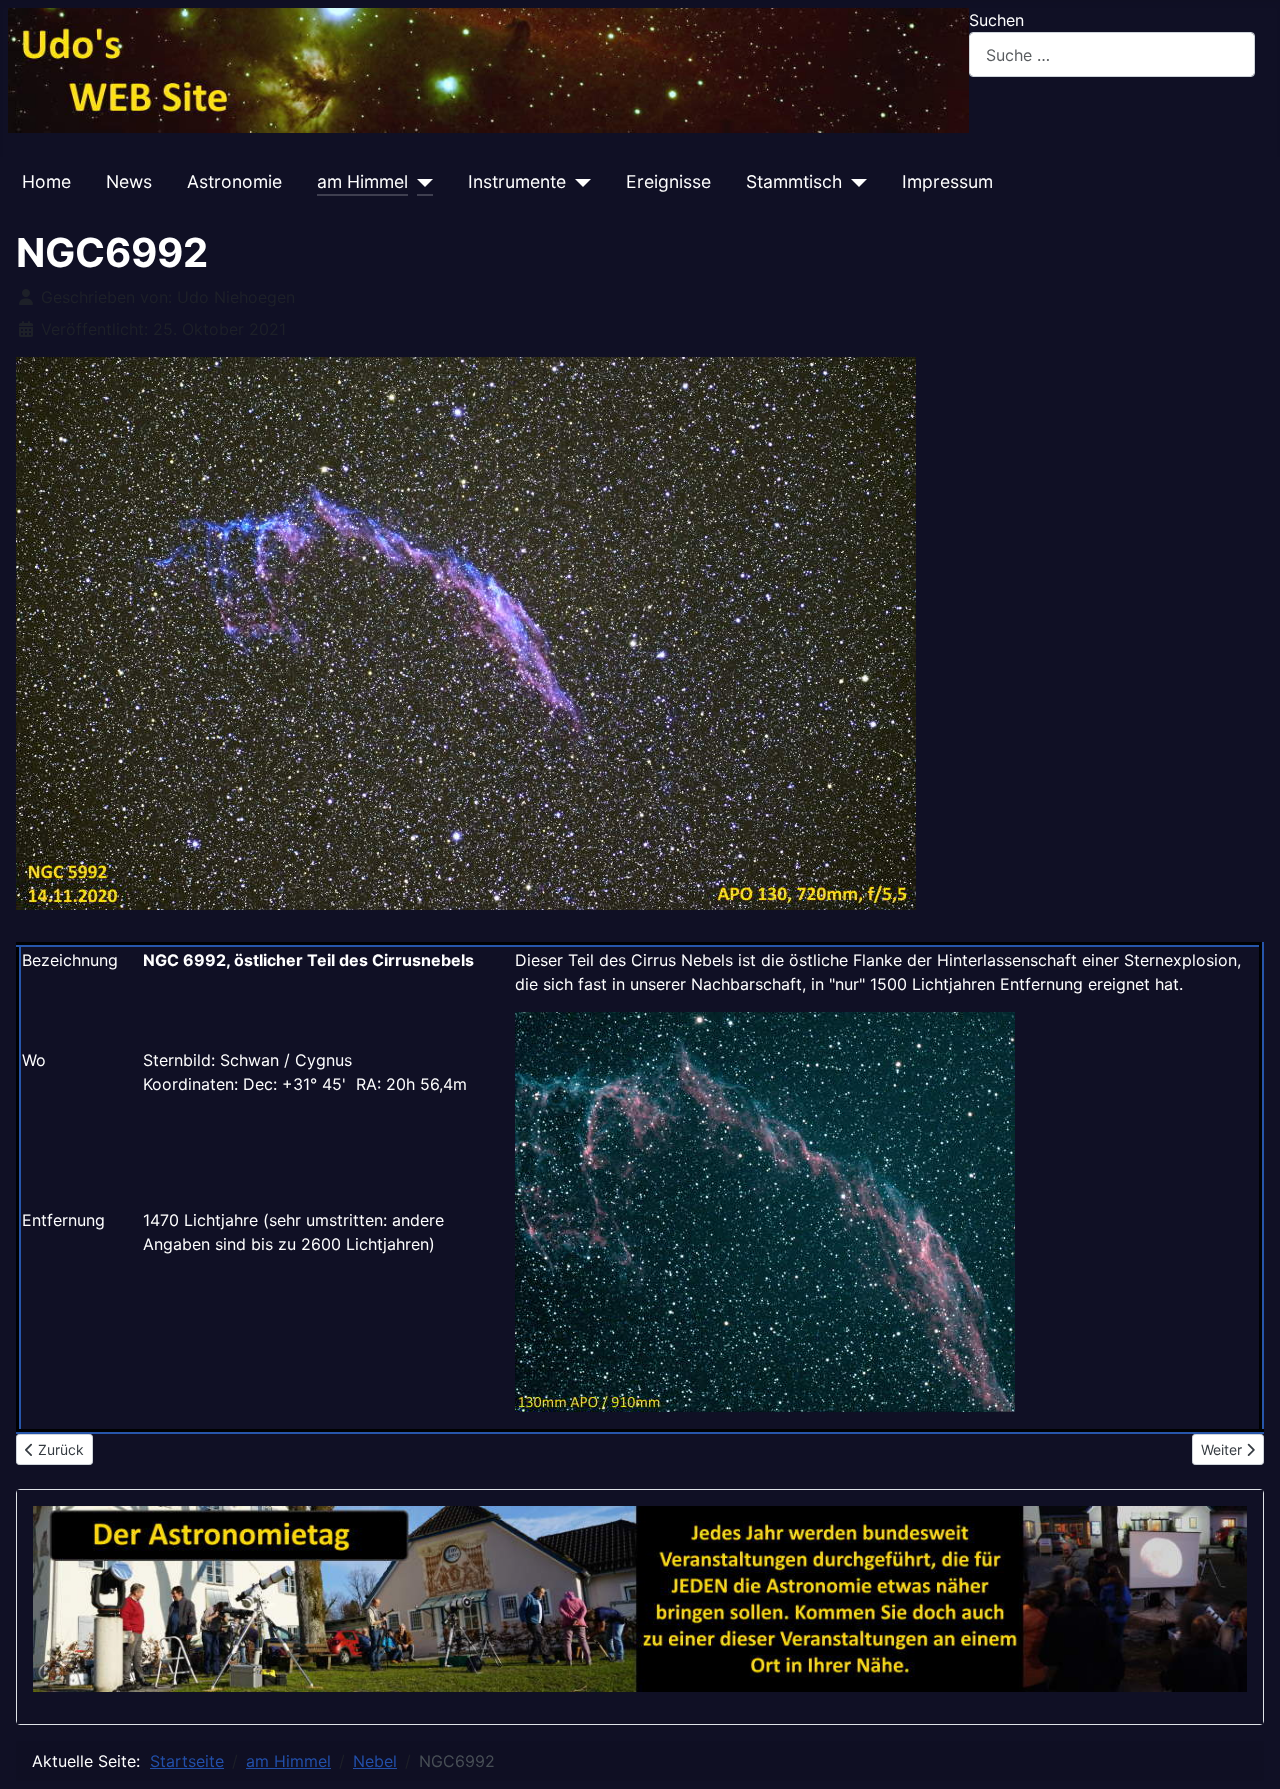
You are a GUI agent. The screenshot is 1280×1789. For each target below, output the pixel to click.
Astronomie (234, 181)
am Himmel (362, 181)
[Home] (488, 69)
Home (46, 181)
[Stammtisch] (854, 182)
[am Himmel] (420, 182)
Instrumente (517, 181)
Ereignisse (668, 181)
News (129, 181)
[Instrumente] (578, 182)
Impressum (947, 181)
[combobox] (1112, 54)
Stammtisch (794, 181)
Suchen (996, 20)
